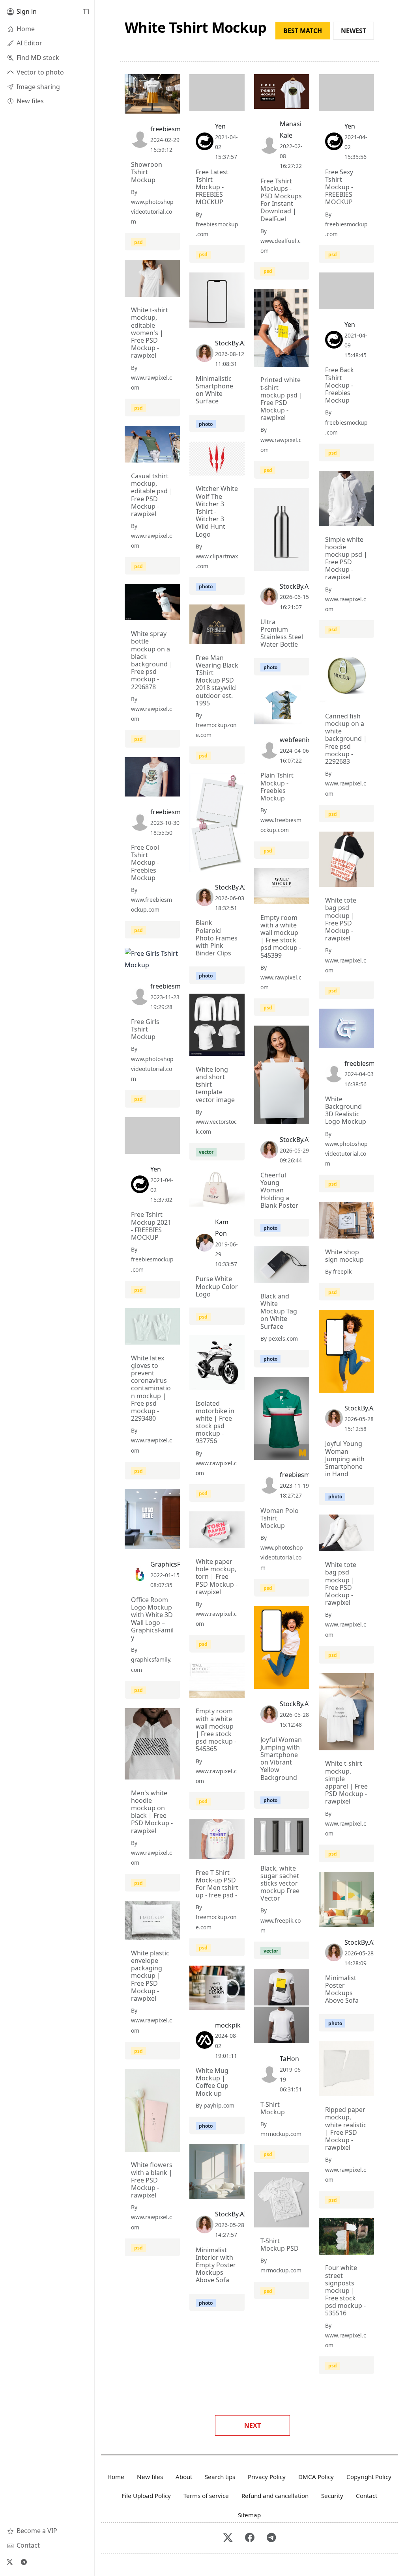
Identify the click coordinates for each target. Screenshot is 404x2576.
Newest (353, 31)
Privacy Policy (267, 2477)
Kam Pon (222, 1228)
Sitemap (249, 2515)
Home (116, 2477)
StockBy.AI (230, 343)
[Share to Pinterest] (172, 106)
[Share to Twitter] (144, 106)
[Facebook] (250, 2538)
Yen (220, 126)
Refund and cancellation (275, 2496)
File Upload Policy (146, 2496)
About (184, 2477)
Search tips (220, 2477)
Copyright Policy (369, 2477)
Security (332, 2496)
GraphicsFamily (173, 1564)
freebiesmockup (175, 129)
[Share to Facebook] (158, 106)
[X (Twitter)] (9, 2562)
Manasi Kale (291, 130)
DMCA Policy (316, 2477)
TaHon (289, 2059)
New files (150, 2477)
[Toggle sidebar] (86, 12)
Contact (367, 2496)
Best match (303, 31)
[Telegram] (24, 2562)
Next (252, 2425)
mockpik (228, 2025)
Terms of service (206, 2496)
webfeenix (295, 740)
